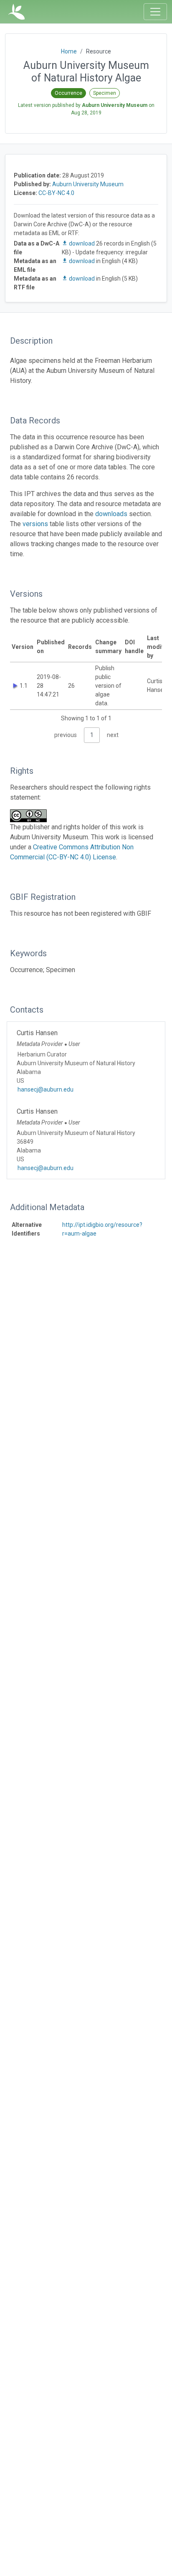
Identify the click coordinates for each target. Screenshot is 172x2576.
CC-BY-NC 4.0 (56, 193)
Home (69, 51)
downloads (111, 514)
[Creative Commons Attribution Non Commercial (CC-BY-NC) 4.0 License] (31, 816)
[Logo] (16, 12)
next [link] (113, 735)
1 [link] (92, 735)
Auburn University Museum (88, 184)
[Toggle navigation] (155, 12)
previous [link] (66, 735)
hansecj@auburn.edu (46, 1089)
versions (35, 524)
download (82, 243)
